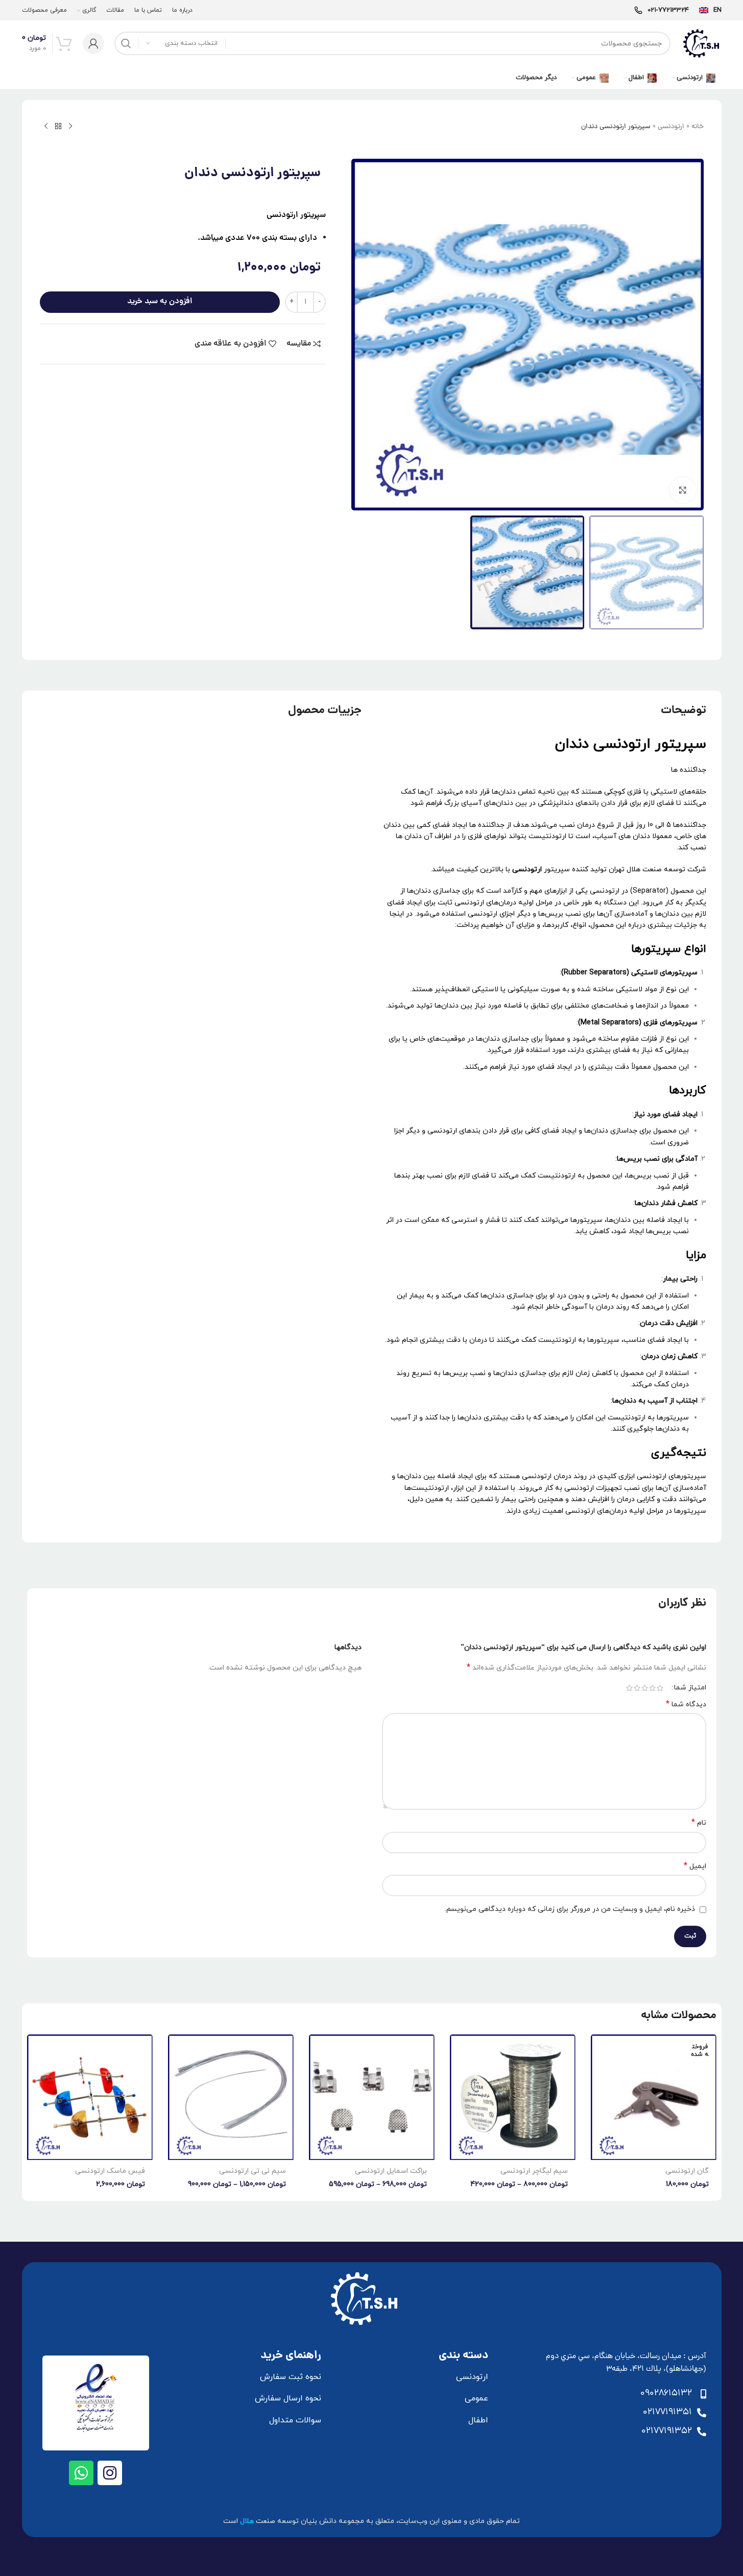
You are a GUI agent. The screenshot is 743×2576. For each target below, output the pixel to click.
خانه (698, 127)
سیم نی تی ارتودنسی (253, 2171)
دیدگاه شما (686, 1704)
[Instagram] (110, 2473)
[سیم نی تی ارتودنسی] (231, 2097)
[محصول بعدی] (46, 127)
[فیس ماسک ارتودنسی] (90, 2097)
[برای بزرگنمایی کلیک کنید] (683, 490)
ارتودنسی (671, 127)
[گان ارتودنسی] (654, 2097)
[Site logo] (701, 43)
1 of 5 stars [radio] (660, 1688)
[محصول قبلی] (70, 127)
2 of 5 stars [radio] (652, 1688)
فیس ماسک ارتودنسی (110, 2171)
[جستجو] (126, 43)
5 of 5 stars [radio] (629, 1688)
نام (699, 1823)
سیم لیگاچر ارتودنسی (534, 2171)
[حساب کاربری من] (93, 43)
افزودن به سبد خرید (160, 302)
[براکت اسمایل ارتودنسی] (372, 2097)
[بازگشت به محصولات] (58, 127)
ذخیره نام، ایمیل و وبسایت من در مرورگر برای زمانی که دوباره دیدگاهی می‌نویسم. (570, 1909)
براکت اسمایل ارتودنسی (391, 2171)
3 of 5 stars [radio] (645, 1688)
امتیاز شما (690, 1688)
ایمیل (695, 1866)
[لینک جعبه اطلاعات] (710, 10)
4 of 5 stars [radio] (637, 1688)
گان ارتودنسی (687, 2171)
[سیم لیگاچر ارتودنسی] (513, 2097)
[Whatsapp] (81, 2473)
